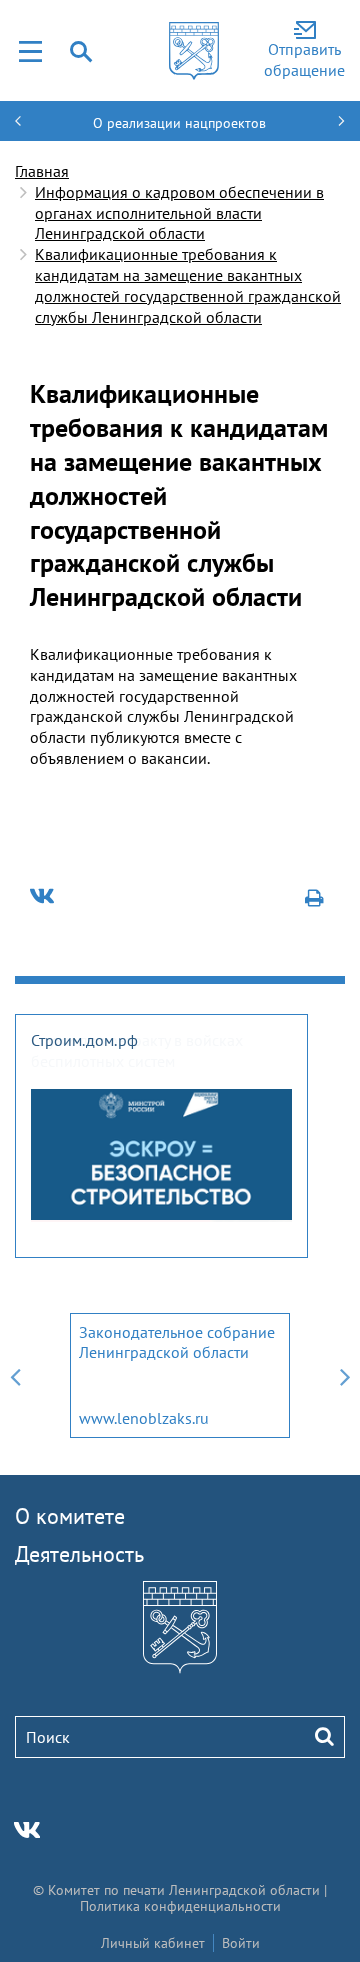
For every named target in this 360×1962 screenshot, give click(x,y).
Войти (241, 1943)
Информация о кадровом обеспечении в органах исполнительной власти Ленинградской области (179, 213)
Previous (15, 1375)
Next (345, 1375)
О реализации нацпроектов (179, 123)
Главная (42, 171)
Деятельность (79, 1554)
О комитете (70, 1516)
